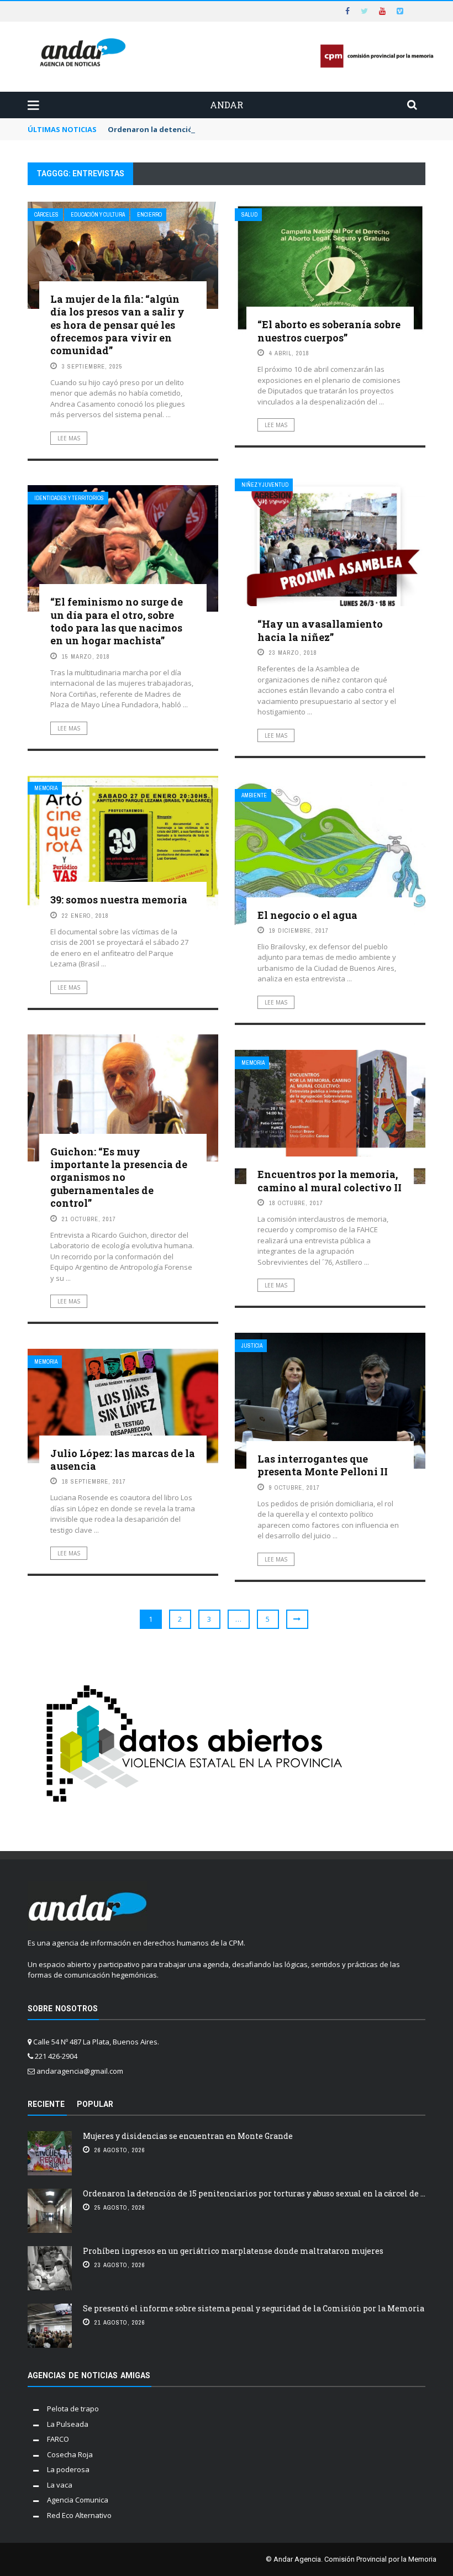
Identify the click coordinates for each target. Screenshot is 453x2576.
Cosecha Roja (70, 2454)
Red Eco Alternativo (79, 2515)
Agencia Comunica (78, 2500)
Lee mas (69, 438)
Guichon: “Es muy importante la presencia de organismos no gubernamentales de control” (119, 1177)
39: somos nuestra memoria (119, 900)
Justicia (252, 1346)
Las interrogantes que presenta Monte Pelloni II (323, 1465)
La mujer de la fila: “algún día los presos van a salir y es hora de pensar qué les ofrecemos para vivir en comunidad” (117, 325)
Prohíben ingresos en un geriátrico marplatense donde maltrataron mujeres (233, 2251)
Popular (95, 2104)
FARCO (58, 2439)
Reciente (46, 2104)
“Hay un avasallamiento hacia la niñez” (320, 630)
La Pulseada (68, 2424)
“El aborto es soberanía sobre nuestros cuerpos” (329, 331)
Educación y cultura (98, 215)
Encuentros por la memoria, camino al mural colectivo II (330, 1181)
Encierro (149, 215)
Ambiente (254, 795)
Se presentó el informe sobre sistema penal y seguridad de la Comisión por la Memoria (254, 2308)
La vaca (60, 2485)
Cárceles (46, 215)
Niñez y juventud (265, 485)
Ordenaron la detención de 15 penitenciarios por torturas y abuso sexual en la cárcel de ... (254, 2193)
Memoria (46, 788)
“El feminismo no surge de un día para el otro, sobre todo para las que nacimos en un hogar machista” (117, 621)
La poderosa (68, 2469)
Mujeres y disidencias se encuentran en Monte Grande (188, 2136)
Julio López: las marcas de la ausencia (123, 1460)
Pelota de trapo (73, 2409)
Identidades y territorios (69, 498)
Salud (249, 215)
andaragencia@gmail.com (80, 2071)
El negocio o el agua (307, 915)
